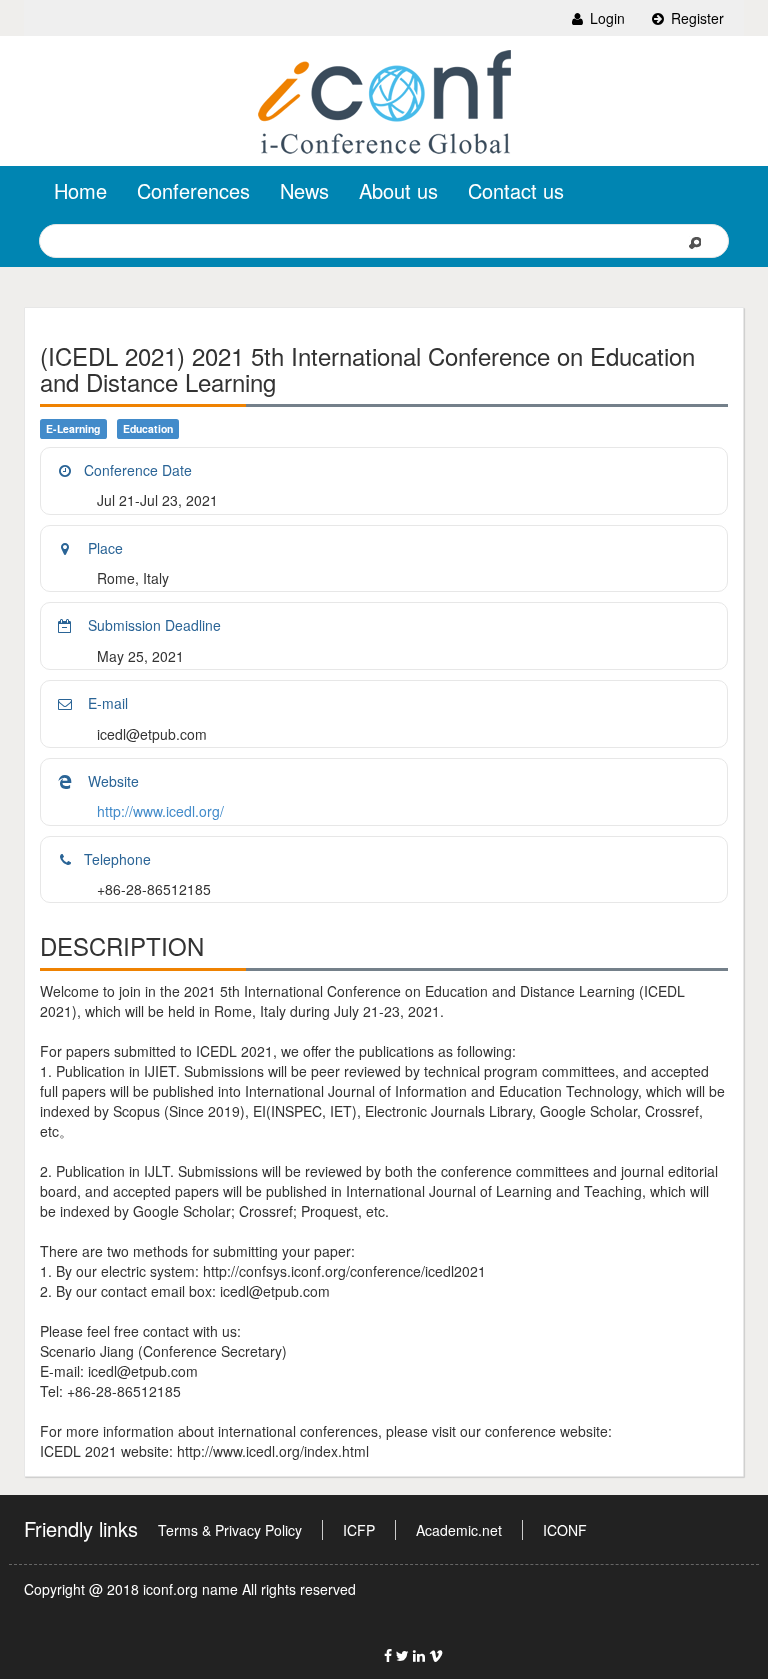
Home (80, 190)
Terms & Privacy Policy (230, 1530)
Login (605, 18)
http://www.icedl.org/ (160, 811)
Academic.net (459, 1530)
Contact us (516, 190)
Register (695, 18)
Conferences (193, 190)
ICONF (565, 1530)
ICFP (359, 1530)
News (304, 190)
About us (398, 190)
